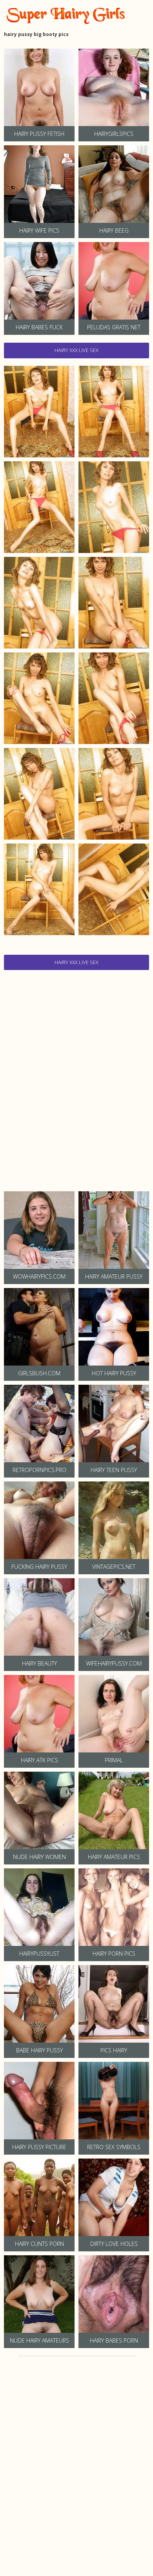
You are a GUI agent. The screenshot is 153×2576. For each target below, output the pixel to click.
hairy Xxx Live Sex (76, 350)
